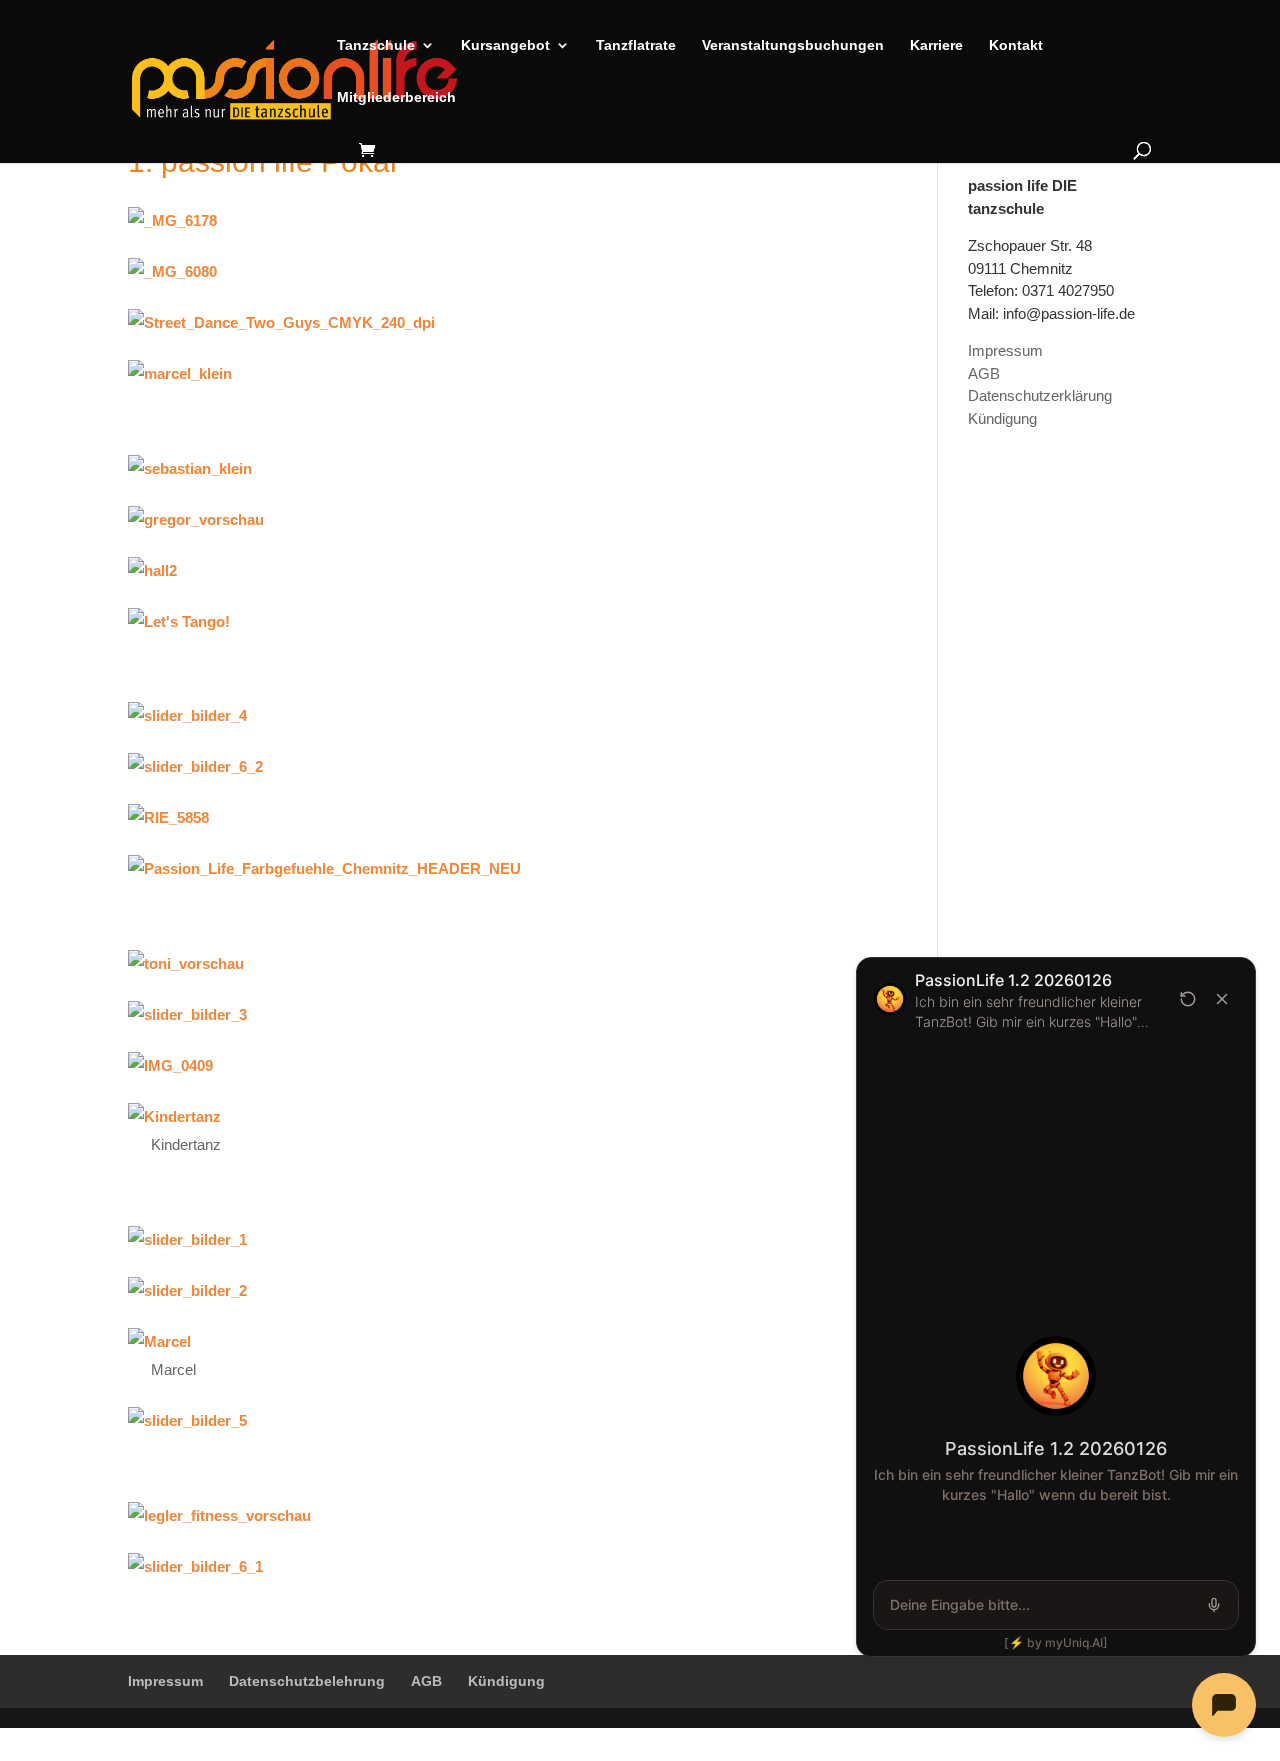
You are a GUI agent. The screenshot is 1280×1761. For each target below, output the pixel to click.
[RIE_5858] (467, 818)
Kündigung (1002, 418)
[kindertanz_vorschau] (467, 1117)
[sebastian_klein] (467, 469)
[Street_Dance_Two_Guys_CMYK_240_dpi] (467, 323)
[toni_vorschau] (467, 964)
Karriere (936, 45)
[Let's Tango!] (467, 622)
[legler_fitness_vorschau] (467, 1516)
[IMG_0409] (467, 1066)
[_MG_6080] (467, 272)
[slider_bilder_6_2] (467, 767)
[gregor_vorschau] (467, 520)
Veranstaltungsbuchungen (793, 45)
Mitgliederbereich (396, 97)
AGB (984, 373)
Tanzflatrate (636, 45)
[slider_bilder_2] (467, 1291)
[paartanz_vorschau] (467, 1342)
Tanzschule (376, 45)
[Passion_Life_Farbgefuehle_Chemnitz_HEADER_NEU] (467, 869)
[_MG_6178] (467, 221)
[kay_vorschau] (467, 571)
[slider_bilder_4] (467, 716)
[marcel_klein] (467, 374)
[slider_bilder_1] (467, 1240)
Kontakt (1016, 45)
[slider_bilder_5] (467, 1421)
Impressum (1005, 350)
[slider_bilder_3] (467, 1015)
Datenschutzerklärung (1040, 395)
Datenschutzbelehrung (307, 1681)
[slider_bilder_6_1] (467, 1567)
